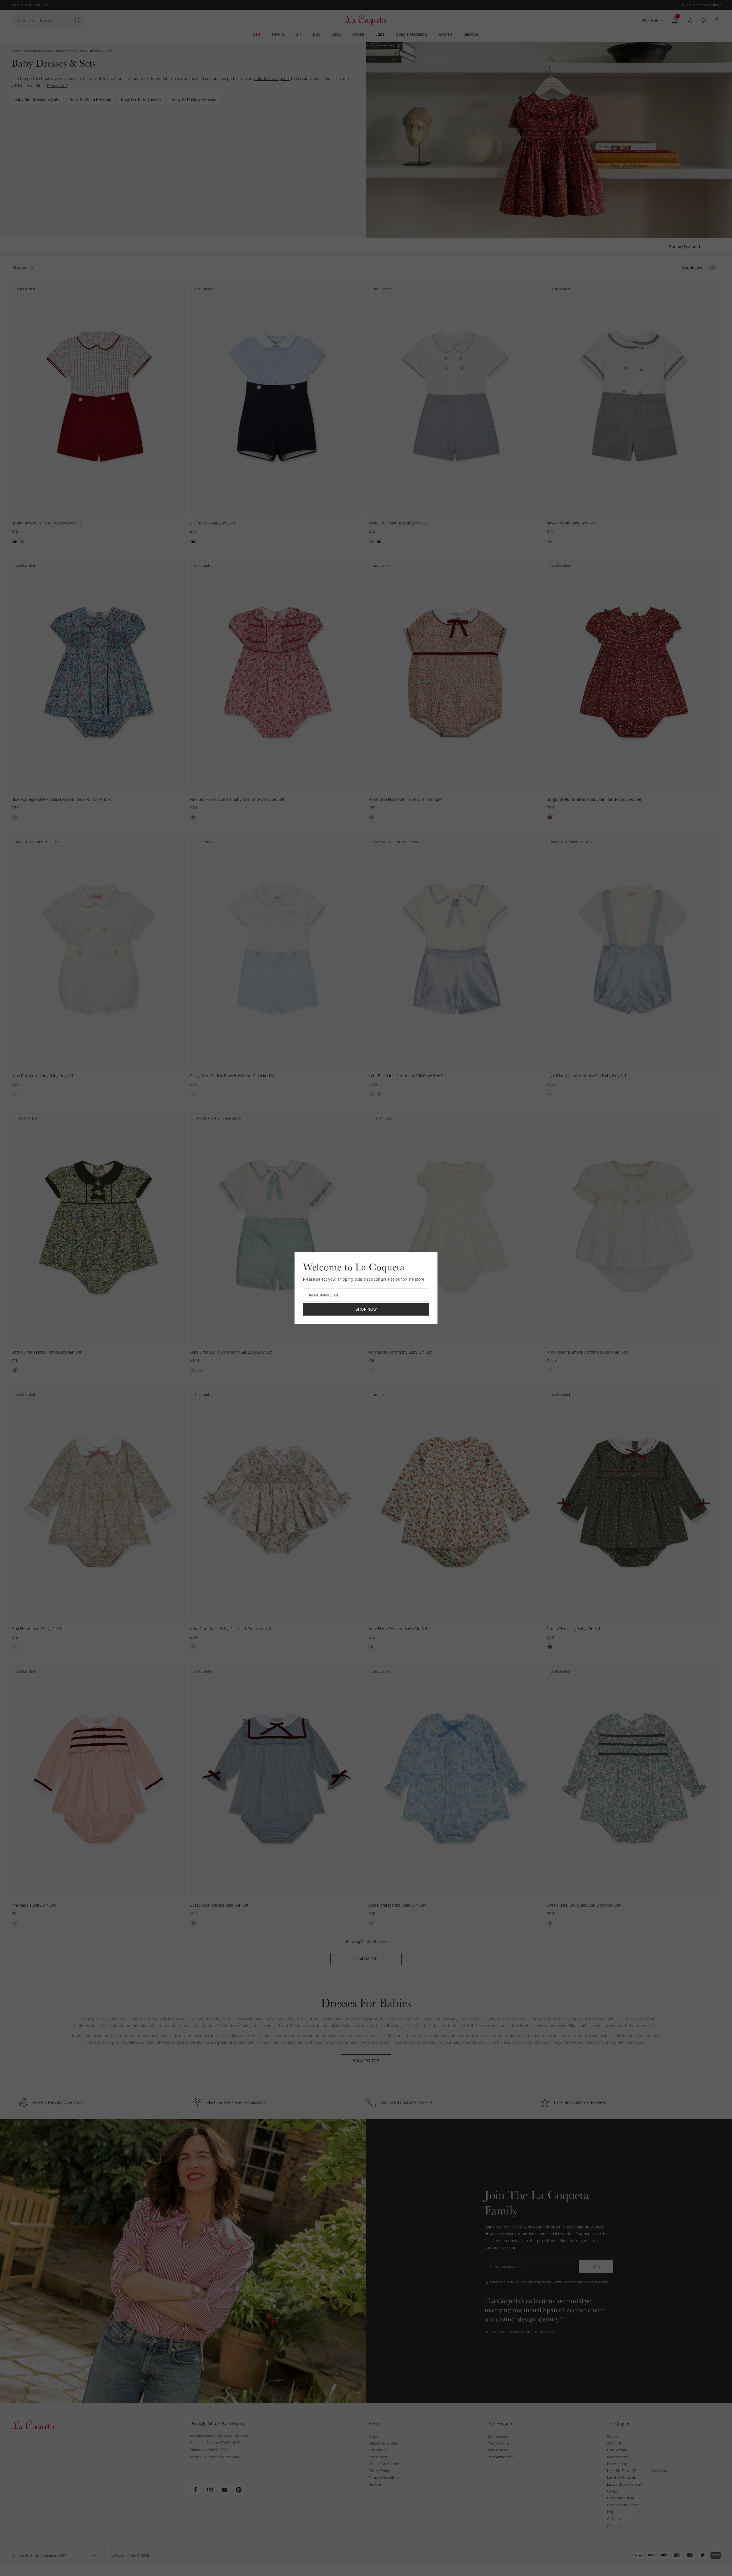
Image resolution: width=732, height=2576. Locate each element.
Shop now (366, 1309)
